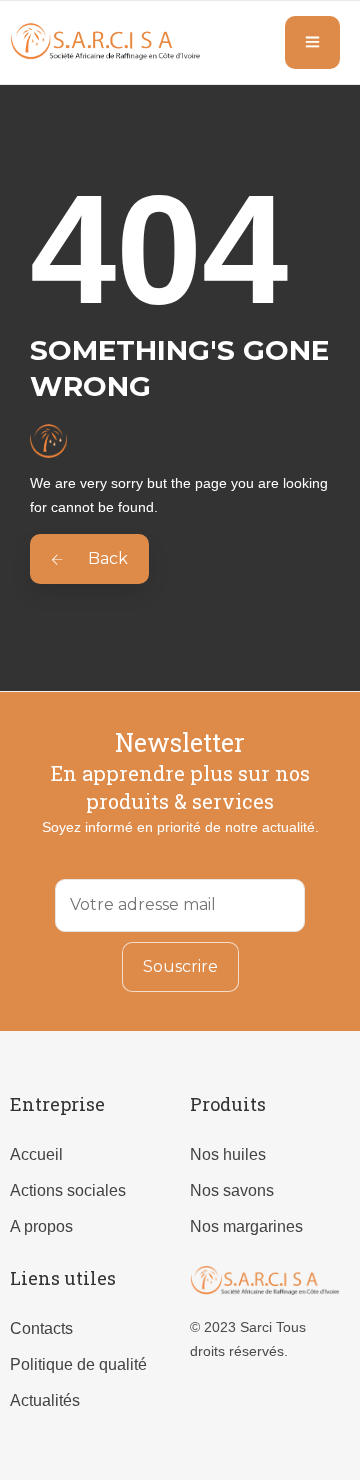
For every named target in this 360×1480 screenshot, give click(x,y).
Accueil (36, 1154)
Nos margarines (246, 1226)
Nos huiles (228, 1154)
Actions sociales (68, 1190)
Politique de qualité (78, 1364)
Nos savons (232, 1190)
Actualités (45, 1400)
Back (106, 558)
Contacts (41, 1328)
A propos (41, 1226)
